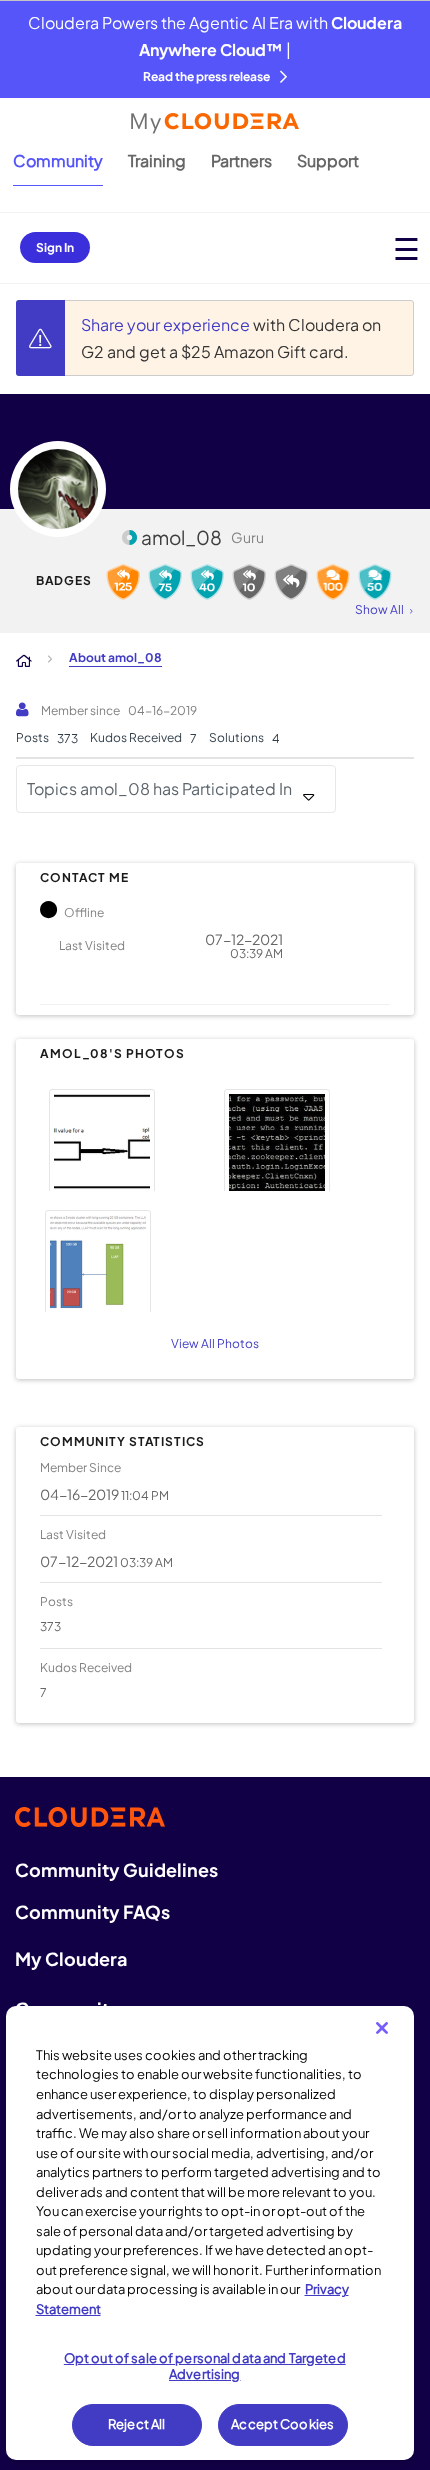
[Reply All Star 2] (249, 582)
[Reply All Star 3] (207, 582)
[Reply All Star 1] (291, 582)
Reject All (136, 2424)
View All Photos (215, 1343)
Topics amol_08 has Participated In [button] (159, 788)
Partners (241, 160)
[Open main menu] (406, 248)
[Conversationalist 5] (333, 582)
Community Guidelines (116, 1869)
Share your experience (167, 324)
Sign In (55, 247)
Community (58, 160)
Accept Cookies (282, 2424)
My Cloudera (71, 1958)
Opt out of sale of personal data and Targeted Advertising (205, 2366)
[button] (124, 1137)
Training (157, 160)
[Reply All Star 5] (123, 582)
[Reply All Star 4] (165, 582)
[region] (210, 2233)
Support (328, 160)
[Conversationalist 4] (375, 582)
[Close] (382, 2028)
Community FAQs (92, 1911)
